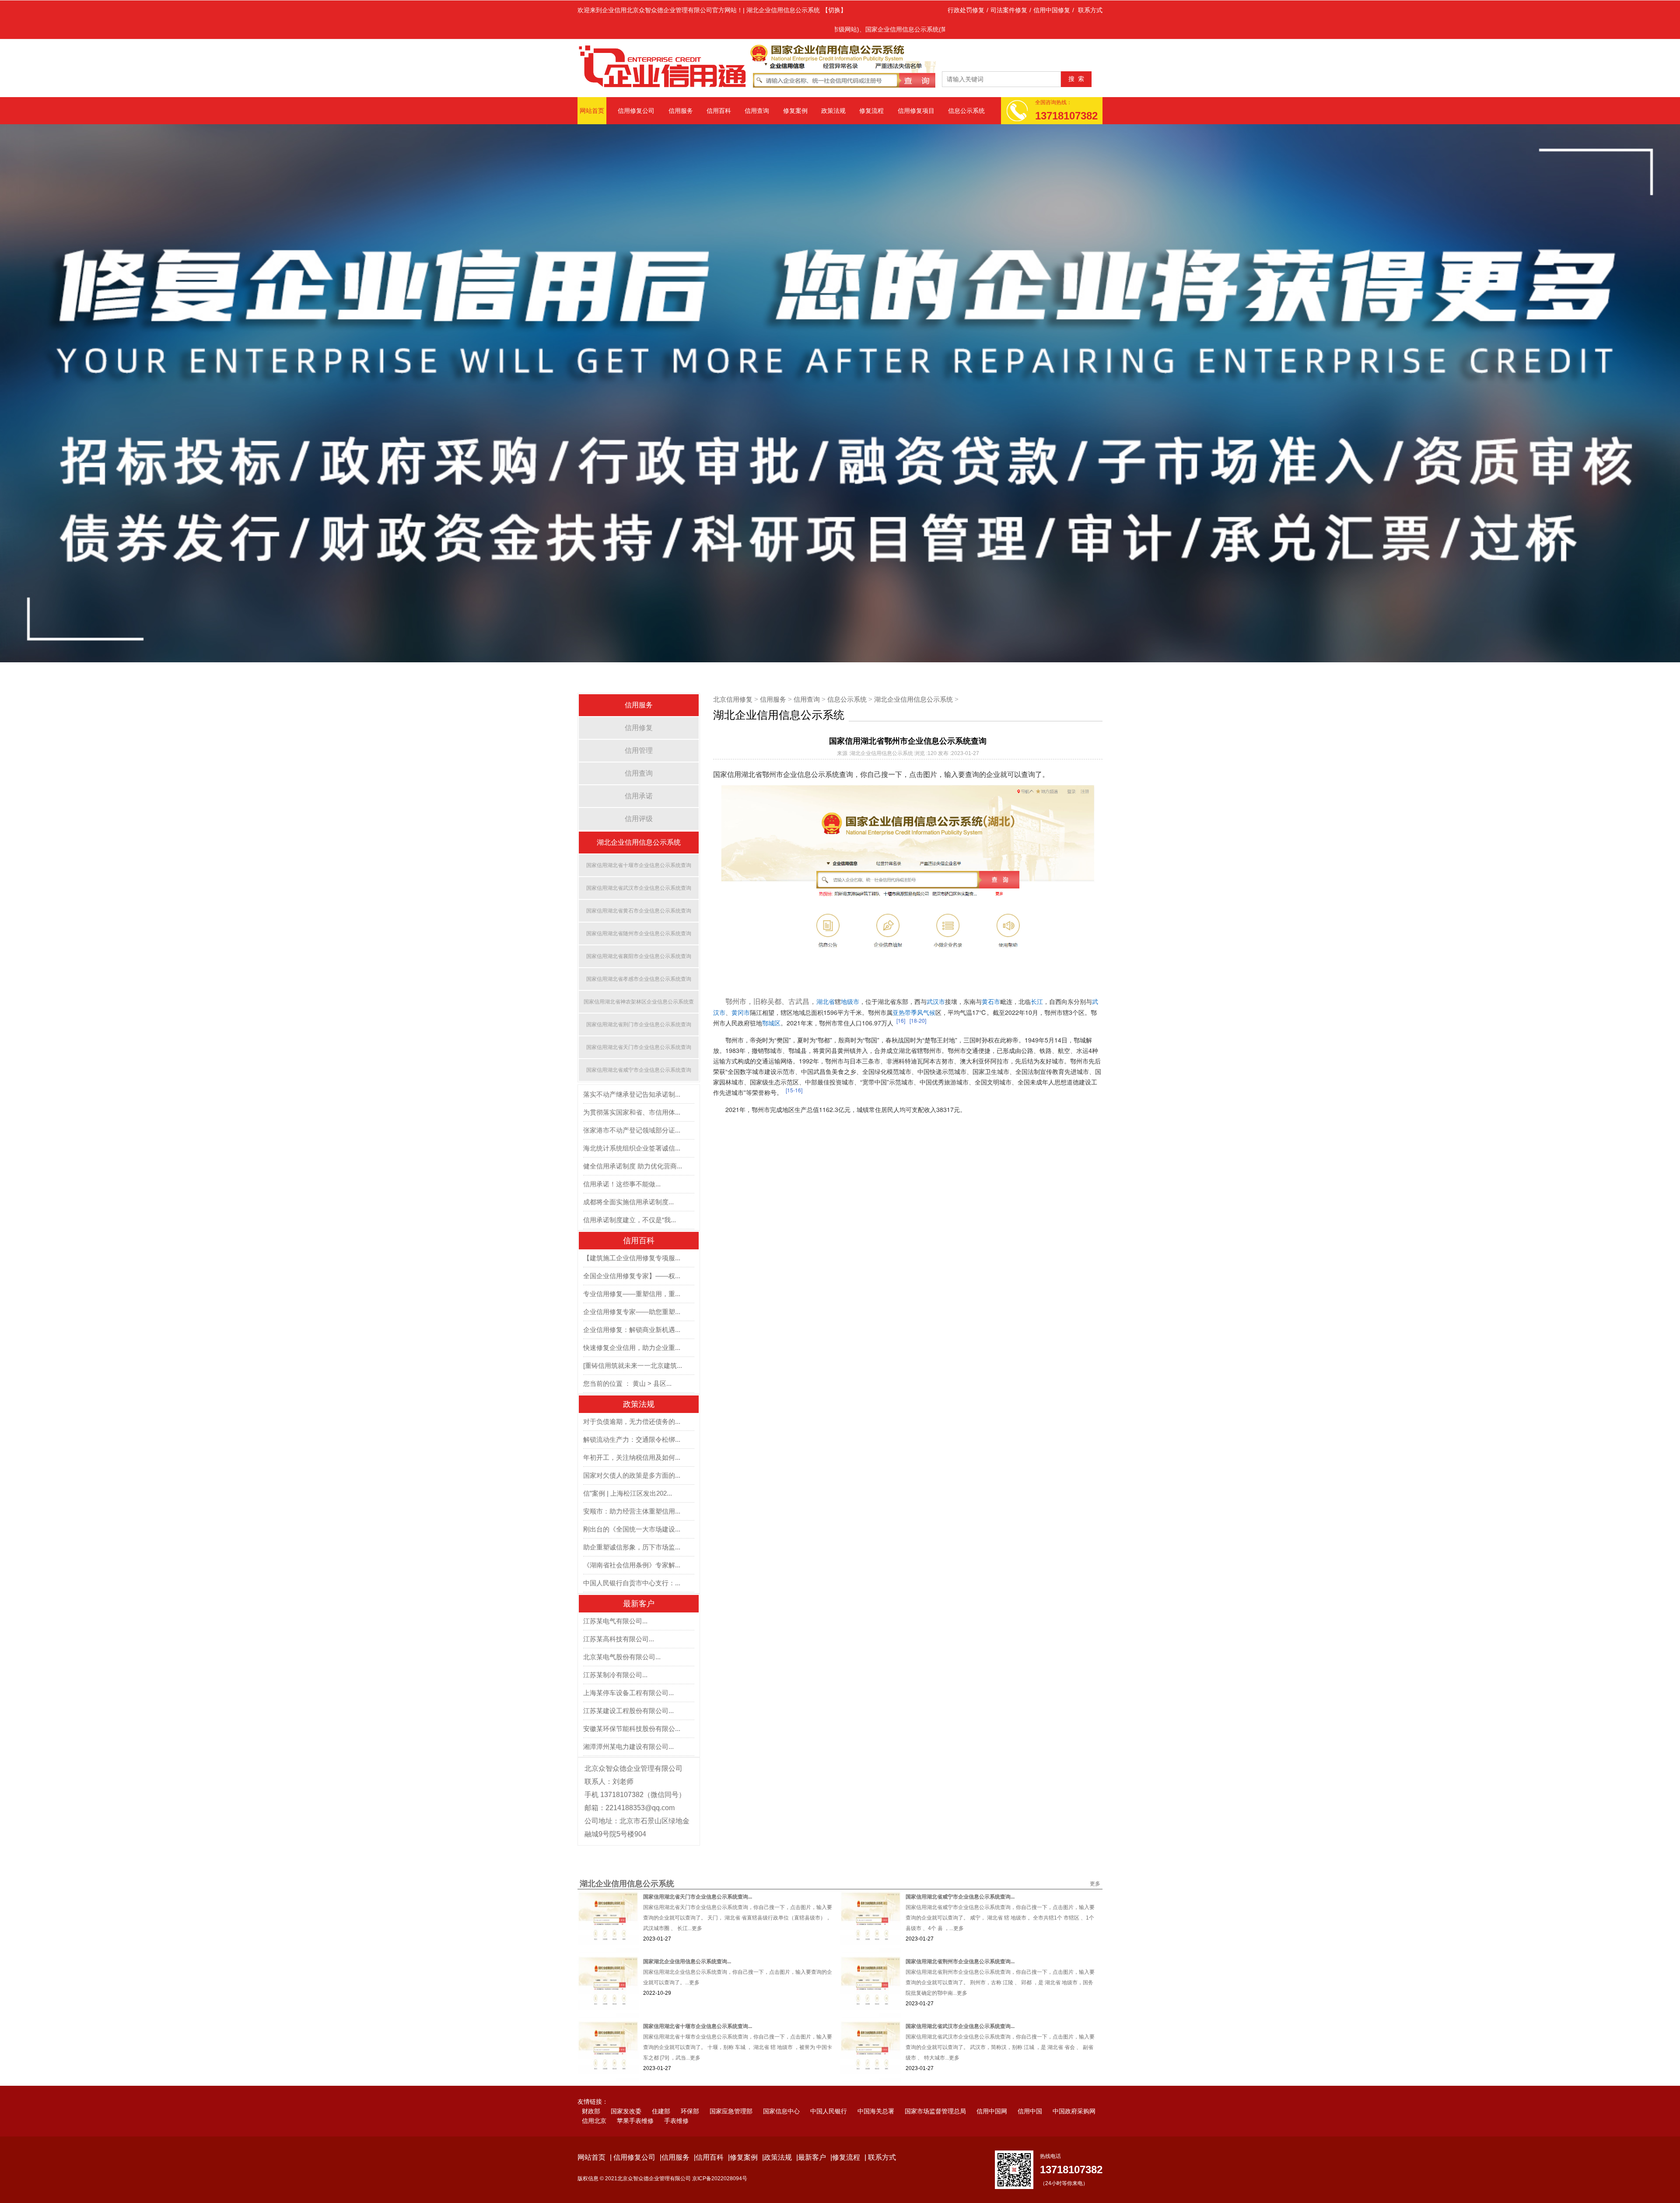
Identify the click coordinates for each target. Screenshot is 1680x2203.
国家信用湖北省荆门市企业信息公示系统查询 (639, 1004)
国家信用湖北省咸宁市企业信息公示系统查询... (960, 1877)
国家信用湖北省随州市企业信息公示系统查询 (639, 913)
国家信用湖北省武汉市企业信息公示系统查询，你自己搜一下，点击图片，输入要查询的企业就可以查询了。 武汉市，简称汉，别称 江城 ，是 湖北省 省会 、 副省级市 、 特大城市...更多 (1000, 2027)
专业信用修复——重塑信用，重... (632, 1274)
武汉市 (936, 981)
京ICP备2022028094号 (720, 2158)
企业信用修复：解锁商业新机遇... (632, 1310)
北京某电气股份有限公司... (622, 1637)
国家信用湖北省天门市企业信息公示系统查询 (639, 1027)
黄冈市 (741, 992)
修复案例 (795, 111)
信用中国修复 (1052, 10)
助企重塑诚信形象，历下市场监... (632, 1527)
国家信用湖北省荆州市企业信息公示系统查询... (960, 1941)
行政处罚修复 (966, 10)
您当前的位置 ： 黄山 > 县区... (627, 1363)
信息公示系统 (966, 111)
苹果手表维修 (635, 2101)
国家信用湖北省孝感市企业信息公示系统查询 (639, 959)
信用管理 (639, 730)
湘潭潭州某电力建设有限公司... (628, 1726)
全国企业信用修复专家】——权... (632, 1256)
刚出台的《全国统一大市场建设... (632, 1509)
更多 (1095, 1864)
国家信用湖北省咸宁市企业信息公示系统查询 (639, 1050)
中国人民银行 (829, 2091)
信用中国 (1030, 2091)
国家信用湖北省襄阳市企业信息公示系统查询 (639, 936)
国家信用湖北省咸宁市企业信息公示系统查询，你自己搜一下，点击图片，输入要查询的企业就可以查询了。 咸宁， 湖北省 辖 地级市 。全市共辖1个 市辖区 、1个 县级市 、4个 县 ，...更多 (1000, 1898)
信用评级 (639, 799)
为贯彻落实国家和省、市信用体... (632, 1092)
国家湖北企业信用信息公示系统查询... (687, 1941)
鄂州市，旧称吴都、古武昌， (771, 981)
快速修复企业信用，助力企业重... (632, 1327)
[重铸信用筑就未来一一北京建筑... (633, 1345)
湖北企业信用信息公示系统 (639, 822)
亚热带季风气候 (914, 992)
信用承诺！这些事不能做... (622, 1164)
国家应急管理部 (731, 2091)
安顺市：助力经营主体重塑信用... (632, 1491)
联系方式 (1090, 10)
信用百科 (719, 111)
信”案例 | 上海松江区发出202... (628, 1473)
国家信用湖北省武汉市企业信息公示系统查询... (960, 2006)
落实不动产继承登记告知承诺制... (632, 1074)
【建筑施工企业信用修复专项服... (632, 1238)
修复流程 (871, 111)
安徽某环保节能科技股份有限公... (632, 1708)
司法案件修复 (1009, 10)
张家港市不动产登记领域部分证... (632, 1110)
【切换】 (834, 10)
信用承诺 (639, 776)
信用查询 (757, 111)
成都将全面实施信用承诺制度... (628, 1182)
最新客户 (639, 1584)
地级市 (850, 981)
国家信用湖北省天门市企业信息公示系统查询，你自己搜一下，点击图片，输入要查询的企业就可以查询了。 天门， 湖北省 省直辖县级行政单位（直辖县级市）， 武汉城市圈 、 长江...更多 (738, 1898)
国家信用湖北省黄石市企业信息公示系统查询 (639, 891)
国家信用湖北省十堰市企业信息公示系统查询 (639, 845)
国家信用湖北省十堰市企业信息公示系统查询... (698, 2006)
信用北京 (594, 2101)
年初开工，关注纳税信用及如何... (632, 1437)
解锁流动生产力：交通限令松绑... (632, 1419)
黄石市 (991, 981)
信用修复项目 (916, 111)
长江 (1037, 981)
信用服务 (681, 111)
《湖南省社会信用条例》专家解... (632, 1545)
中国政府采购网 (1074, 2091)
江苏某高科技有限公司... (619, 1619)
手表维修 (676, 2101)
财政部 (591, 2091)
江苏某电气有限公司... (615, 1601)
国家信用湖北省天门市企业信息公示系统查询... (698, 1877)
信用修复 (639, 708)
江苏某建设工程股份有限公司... (628, 1691)
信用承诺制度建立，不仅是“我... (630, 1200)
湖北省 (826, 981)
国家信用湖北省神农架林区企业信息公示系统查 (639, 982)
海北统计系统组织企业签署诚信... (632, 1128)
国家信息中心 (781, 2091)
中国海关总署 (876, 2091)
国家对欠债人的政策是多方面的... (632, 1455)
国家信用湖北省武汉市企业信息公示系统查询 (639, 868)
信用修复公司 (636, 111)
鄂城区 (771, 1003)
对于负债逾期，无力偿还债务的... (632, 1401)
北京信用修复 (733, 679)
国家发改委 (626, 2091)
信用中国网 (992, 2091)
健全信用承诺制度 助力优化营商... (633, 1146)
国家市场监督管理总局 (935, 2091)
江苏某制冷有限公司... (615, 1655)
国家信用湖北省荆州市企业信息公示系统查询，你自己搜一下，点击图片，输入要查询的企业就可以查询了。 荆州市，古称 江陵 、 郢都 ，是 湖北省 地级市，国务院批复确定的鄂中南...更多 (1000, 1962)
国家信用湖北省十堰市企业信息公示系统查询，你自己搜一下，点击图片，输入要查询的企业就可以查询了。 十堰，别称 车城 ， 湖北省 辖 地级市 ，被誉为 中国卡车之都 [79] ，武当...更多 (738, 2027)
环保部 (690, 2091)
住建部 (661, 2091)
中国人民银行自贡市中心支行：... (632, 1563)
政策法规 (833, 111)
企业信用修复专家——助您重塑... (632, 1292)
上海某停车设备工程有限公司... (628, 1673)
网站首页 (592, 111)
